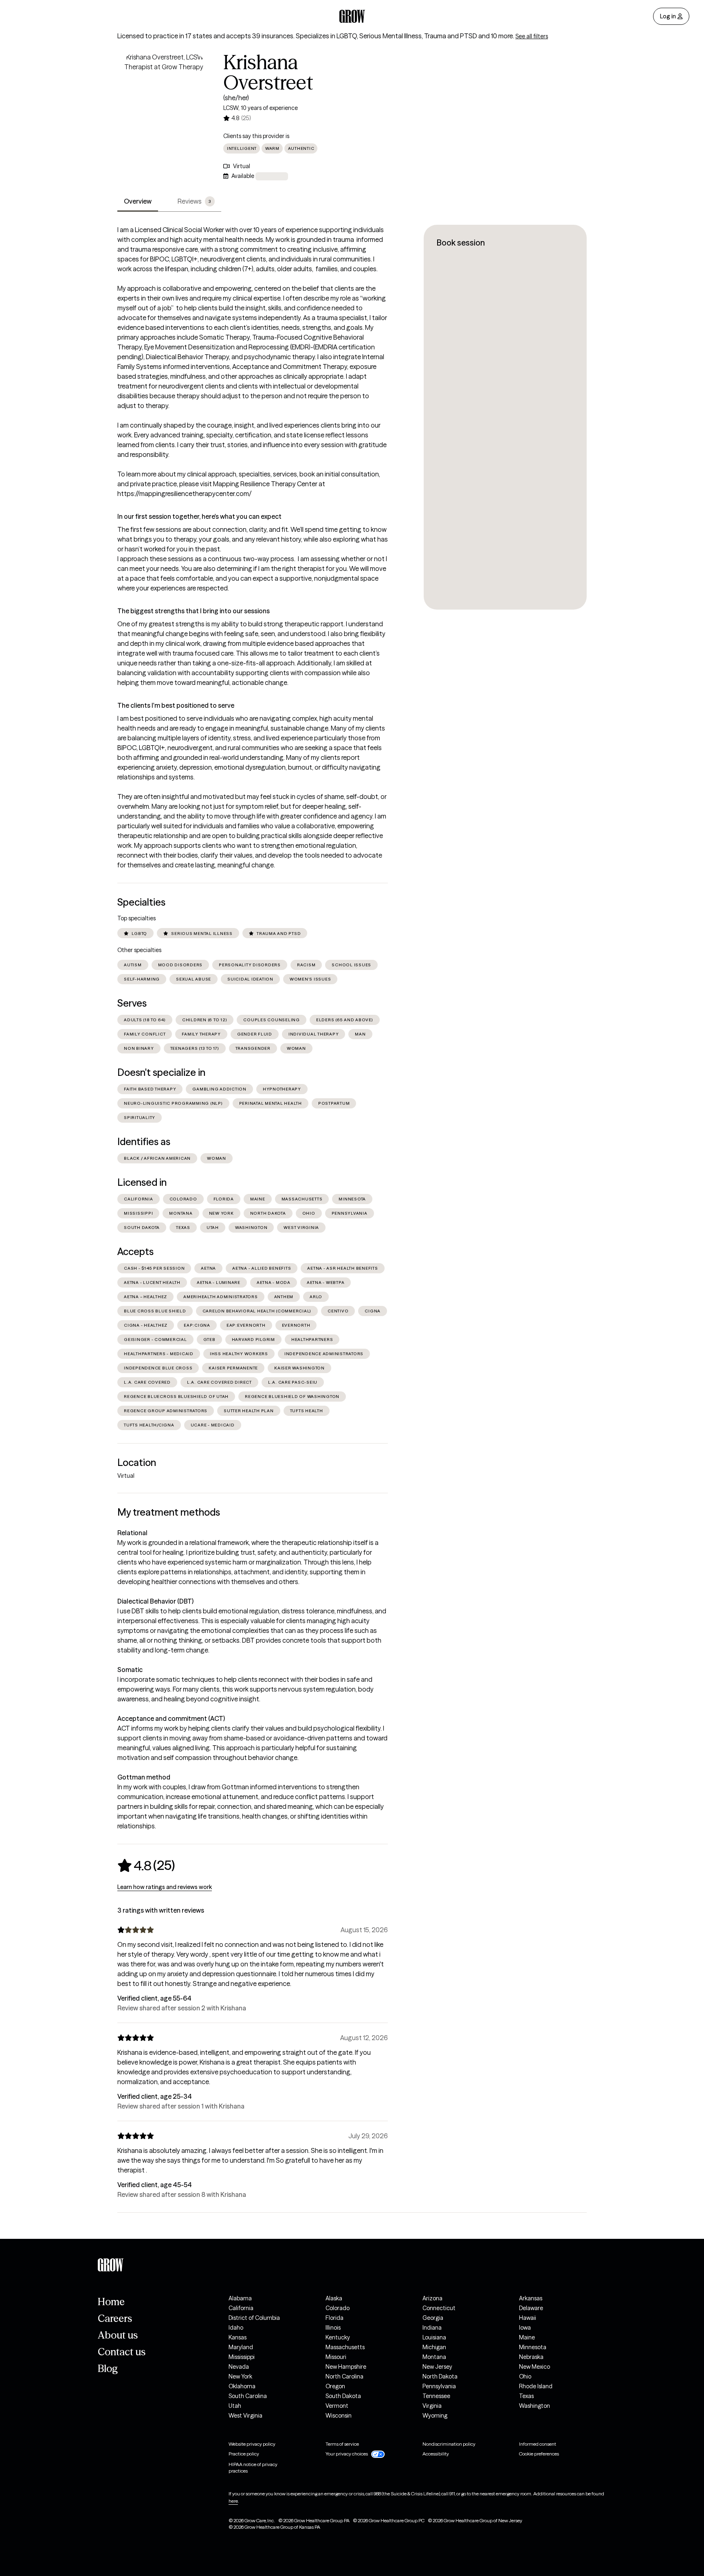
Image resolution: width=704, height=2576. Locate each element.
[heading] (146, 1865)
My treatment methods (169, 1512)
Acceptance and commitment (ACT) (171, 1718)
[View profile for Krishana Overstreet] (164, 99)
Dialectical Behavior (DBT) (155, 1601)
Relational (132, 1533)
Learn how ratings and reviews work (165, 1887)
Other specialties (139, 950)
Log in (668, 16)
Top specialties (136, 918)
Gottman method (144, 1777)
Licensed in (142, 1182)
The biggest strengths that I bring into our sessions (194, 611)
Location (137, 1462)
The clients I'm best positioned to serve (176, 705)
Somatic (130, 1670)
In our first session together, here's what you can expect (199, 516)
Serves (132, 1003)
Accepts (135, 1252)
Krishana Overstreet (268, 72)
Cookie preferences (539, 2454)
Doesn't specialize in (161, 1072)
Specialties (141, 902)
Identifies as (144, 1142)
